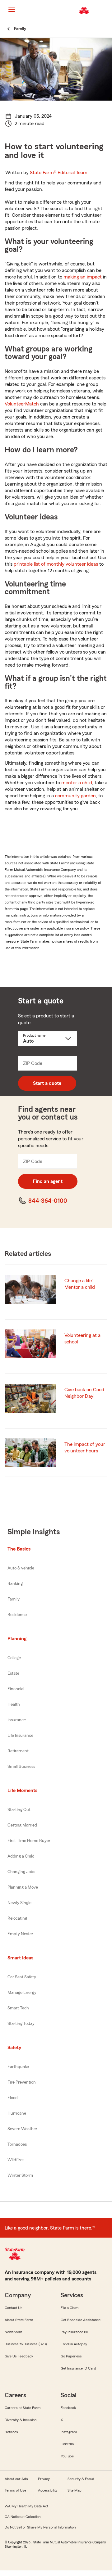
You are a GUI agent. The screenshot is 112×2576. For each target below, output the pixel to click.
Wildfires (16, 2160)
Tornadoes (17, 2144)
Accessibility (48, 2490)
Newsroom (13, 2332)
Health (14, 1705)
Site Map (75, 2490)
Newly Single (19, 1903)
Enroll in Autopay (74, 2344)
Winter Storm (20, 2175)
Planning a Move (23, 1887)
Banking (15, 1584)
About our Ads (16, 2479)
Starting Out (19, 1810)
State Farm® (59, 173)
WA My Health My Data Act (26, 2506)
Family (14, 1599)
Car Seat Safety (22, 1977)
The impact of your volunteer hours (85, 1448)
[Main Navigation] (12, 9)
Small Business (21, 1767)
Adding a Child (21, 1856)
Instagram (69, 2432)
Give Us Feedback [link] (19, 2356)
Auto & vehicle (21, 1568)
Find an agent (48, 1181)
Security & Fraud (81, 2479)
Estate (13, 1673)
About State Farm (19, 2320)
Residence (17, 1615)
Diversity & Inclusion (21, 2420)
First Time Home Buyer (29, 1841)
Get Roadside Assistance (81, 2320)
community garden (75, 796)
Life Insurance (20, 1736)
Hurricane (17, 2113)
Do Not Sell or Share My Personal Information (40, 2527)
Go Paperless (71, 2356)
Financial (16, 1689)
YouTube (67, 2456)
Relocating (17, 1918)
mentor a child (77, 783)
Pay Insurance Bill (74, 2332)
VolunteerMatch (22, 404)
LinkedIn (67, 2444)
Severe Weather (22, 2129)
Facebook (68, 2408)
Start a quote (47, 1083)
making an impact (83, 277)
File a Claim (70, 2308)
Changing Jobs (21, 1872)
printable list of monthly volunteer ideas (56, 564)
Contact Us (14, 2308)
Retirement (18, 1751)
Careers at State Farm (23, 2408)
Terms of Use (15, 2490)
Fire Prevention (22, 2082)
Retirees (11, 2432)
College (14, 1658)
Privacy (44, 2479)
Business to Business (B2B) (26, 2344)
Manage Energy (22, 1993)
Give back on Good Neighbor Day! (84, 1393)
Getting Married (22, 1825)
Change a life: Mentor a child (80, 1284)
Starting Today (21, 2024)
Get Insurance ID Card (78, 2368)
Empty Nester (20, 1934)
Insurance (17, 1720)
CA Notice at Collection (23, 2517)
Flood (13, 2098)
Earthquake (18, 2067)
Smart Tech (18, 2008)
